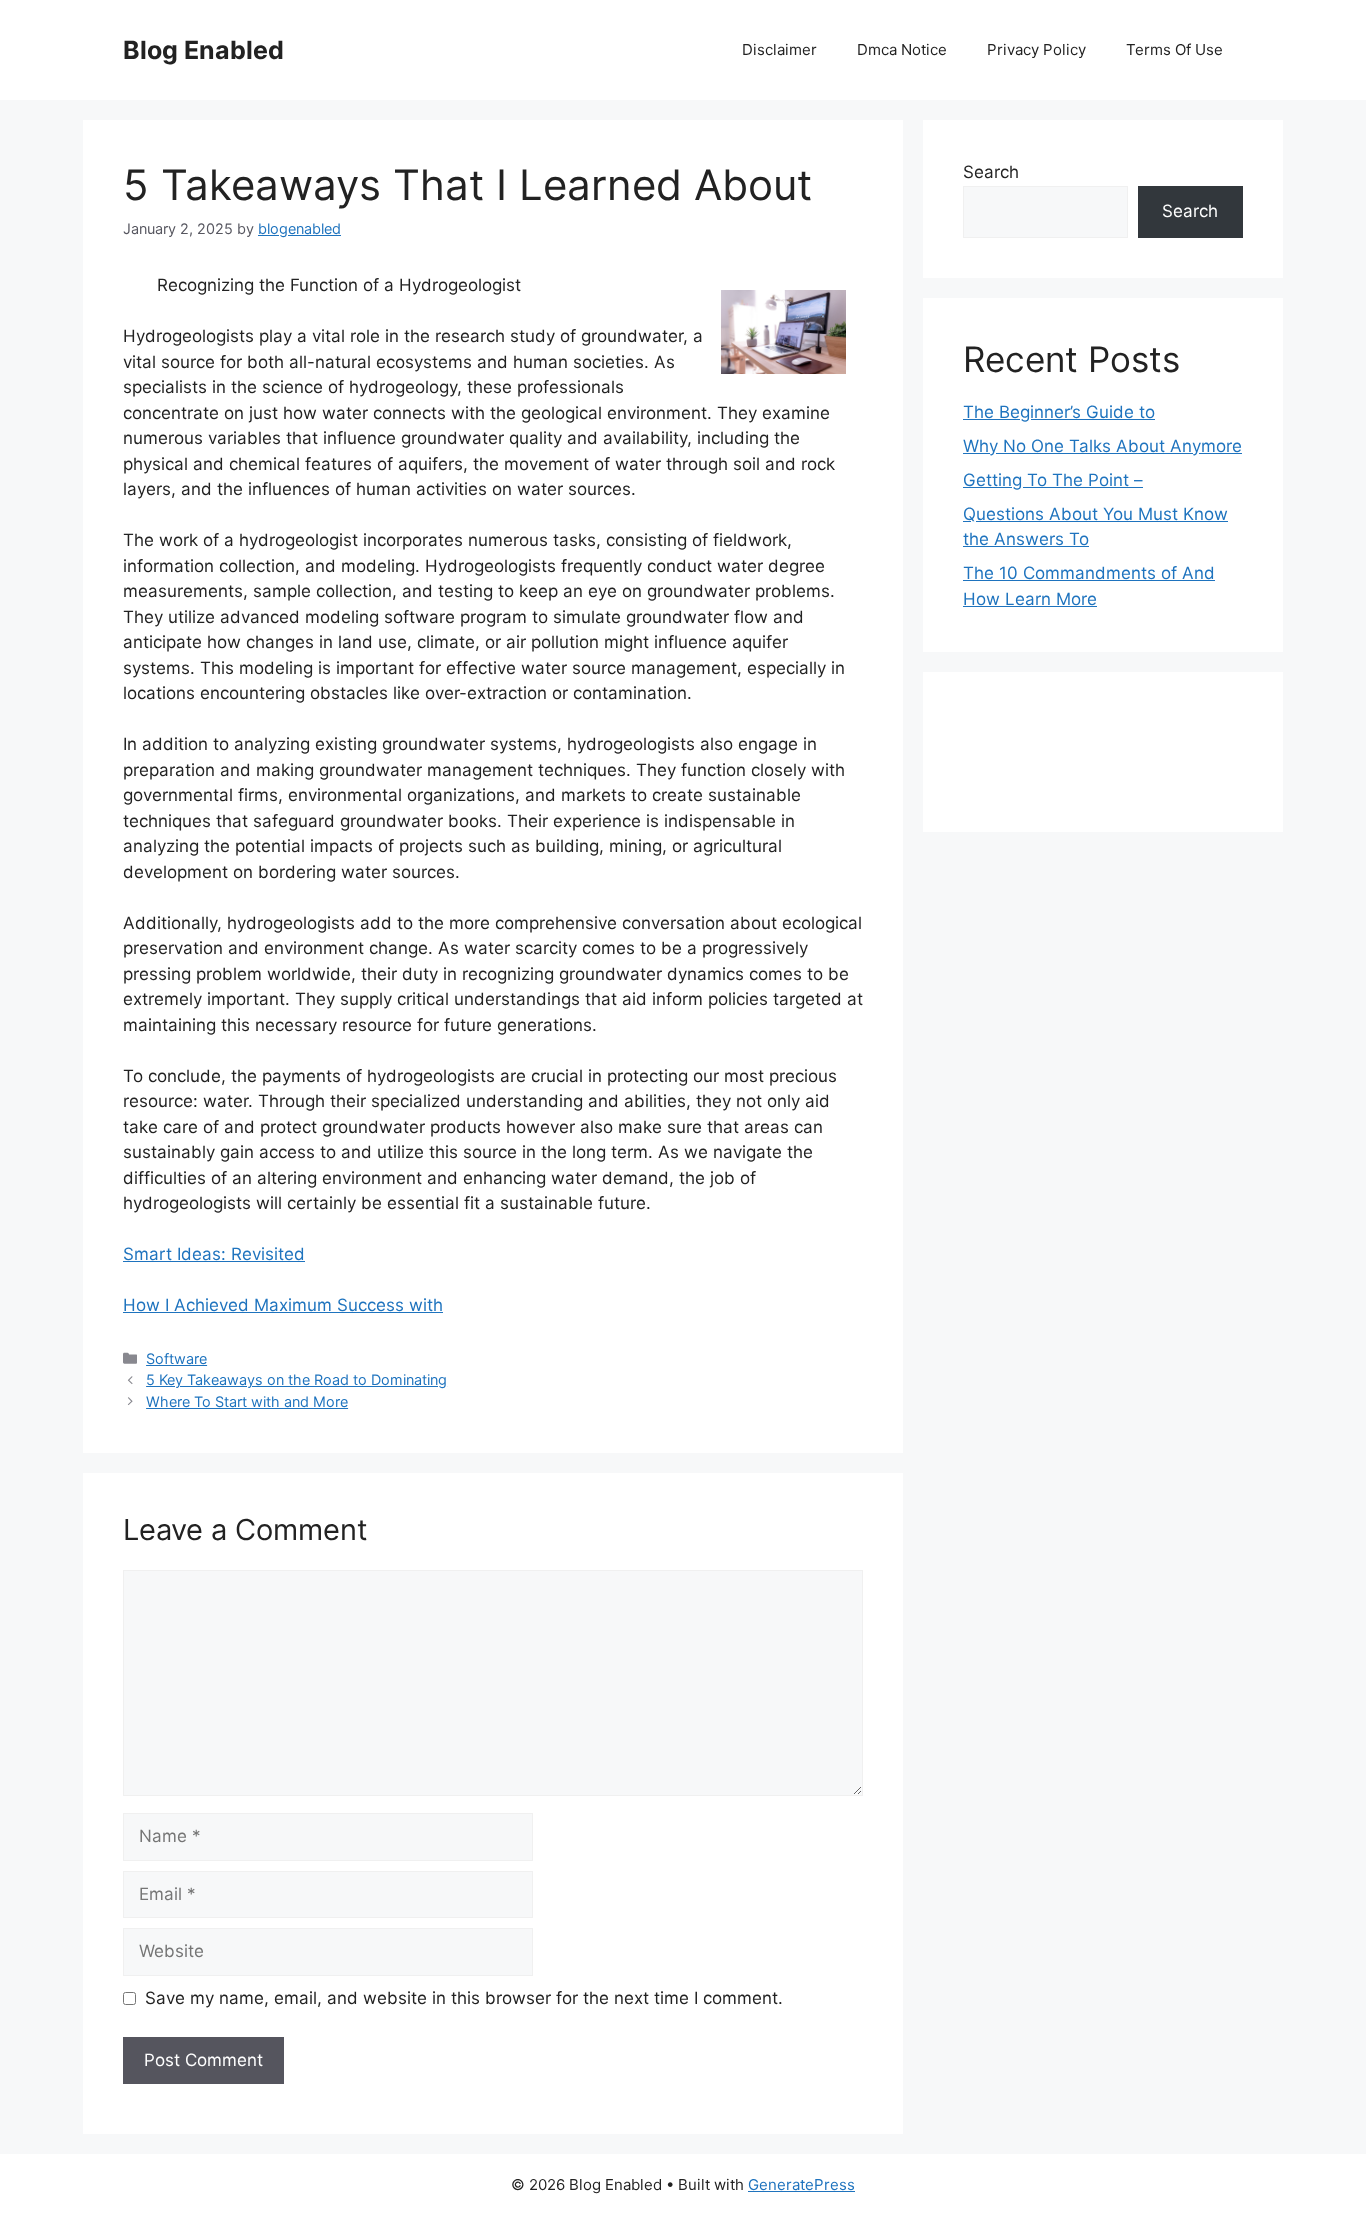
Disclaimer (779, 49)
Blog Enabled (203, 50)
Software (176, 1358)
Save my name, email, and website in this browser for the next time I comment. (464, 1998)
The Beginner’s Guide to (1059, 412)
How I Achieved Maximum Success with (283, 1305)
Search (991, 172)
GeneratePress (801, 2184)
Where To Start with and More (247, 1401)
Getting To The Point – (1053, 480)
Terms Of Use (1174, 49)
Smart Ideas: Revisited (214, 1254)
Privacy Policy (1036, 49)
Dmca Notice (902, 49)
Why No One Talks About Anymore (1102, 446)
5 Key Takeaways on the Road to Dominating (296, 1379)
